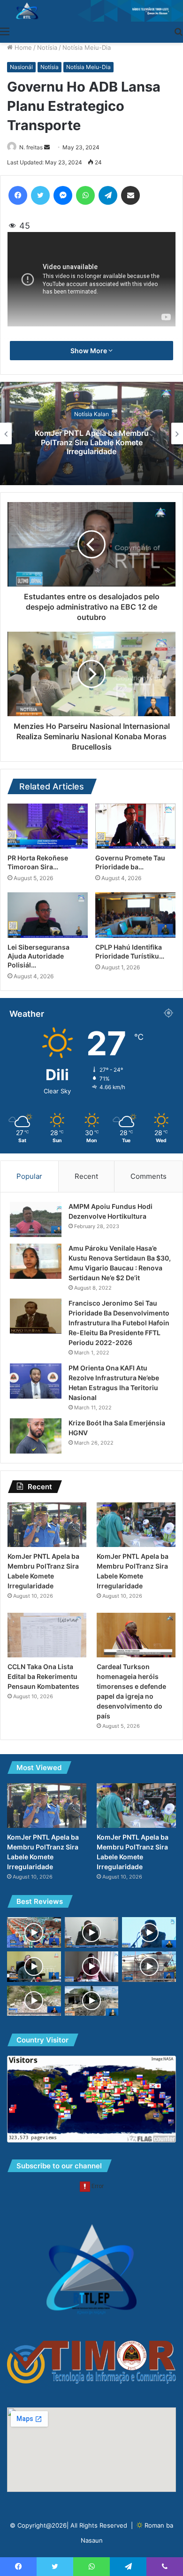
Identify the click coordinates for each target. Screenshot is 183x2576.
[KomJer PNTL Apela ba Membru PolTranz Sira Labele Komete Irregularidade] (47, 1525)
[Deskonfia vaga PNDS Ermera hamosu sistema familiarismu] (92, 1967)
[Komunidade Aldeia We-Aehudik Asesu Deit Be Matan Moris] (34, 2001)
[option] (91, 433)
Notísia (47, 47)
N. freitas (31, 147)
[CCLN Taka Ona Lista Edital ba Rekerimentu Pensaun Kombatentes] (47, 1635)
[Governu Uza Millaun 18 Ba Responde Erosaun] (149, 1932)
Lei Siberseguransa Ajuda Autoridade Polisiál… (38, 956)
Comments (149, 1176)
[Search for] (178, 31)
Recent (86, 1176)
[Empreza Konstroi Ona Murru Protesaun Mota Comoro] (92, 2001)
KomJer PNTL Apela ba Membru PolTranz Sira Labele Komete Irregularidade (92, 442)
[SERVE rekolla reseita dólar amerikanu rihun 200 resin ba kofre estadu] (92, 1932)
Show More (89, 351)
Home (22, 47)
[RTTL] (91, 11)
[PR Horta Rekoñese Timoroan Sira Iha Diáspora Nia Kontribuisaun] (48, 826)
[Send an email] (47, 147)
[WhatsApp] (85, 195)
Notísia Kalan (91, 414)
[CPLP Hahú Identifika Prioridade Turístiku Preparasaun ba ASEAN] (135, 915)
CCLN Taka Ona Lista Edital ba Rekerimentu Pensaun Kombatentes (43, 1676)
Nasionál (21, 67)
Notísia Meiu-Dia (87, 47)
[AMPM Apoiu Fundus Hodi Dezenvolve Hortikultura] (36, 1219)
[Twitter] (40, 195)
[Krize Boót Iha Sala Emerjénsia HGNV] (36, 1436)
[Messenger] (63, 195)
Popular (29, 1176)
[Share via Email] (130, 195)
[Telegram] (108, 195)
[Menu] (5, 31)
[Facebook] (18, 195)
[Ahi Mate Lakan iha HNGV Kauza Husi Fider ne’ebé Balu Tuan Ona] (34, 1967)
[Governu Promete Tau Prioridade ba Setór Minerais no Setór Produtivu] (135, 826)
